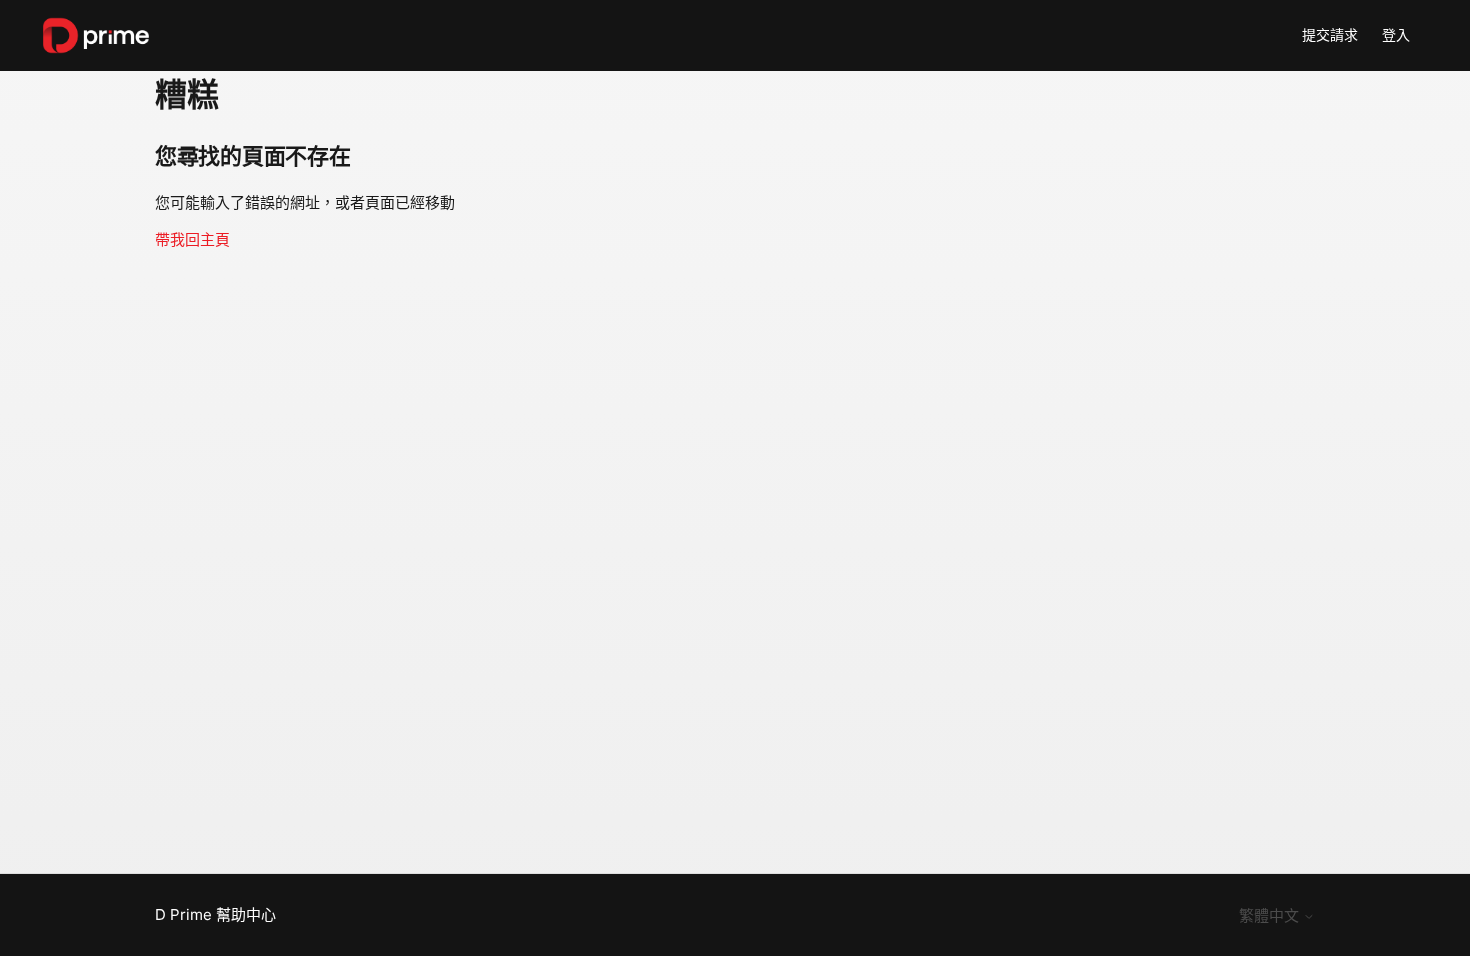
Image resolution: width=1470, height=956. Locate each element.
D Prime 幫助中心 (215, 914)
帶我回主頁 (192, 239)
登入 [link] (1396, 34)
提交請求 (1330, 34)
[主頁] (96, 35)
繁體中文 (1271, 915)
